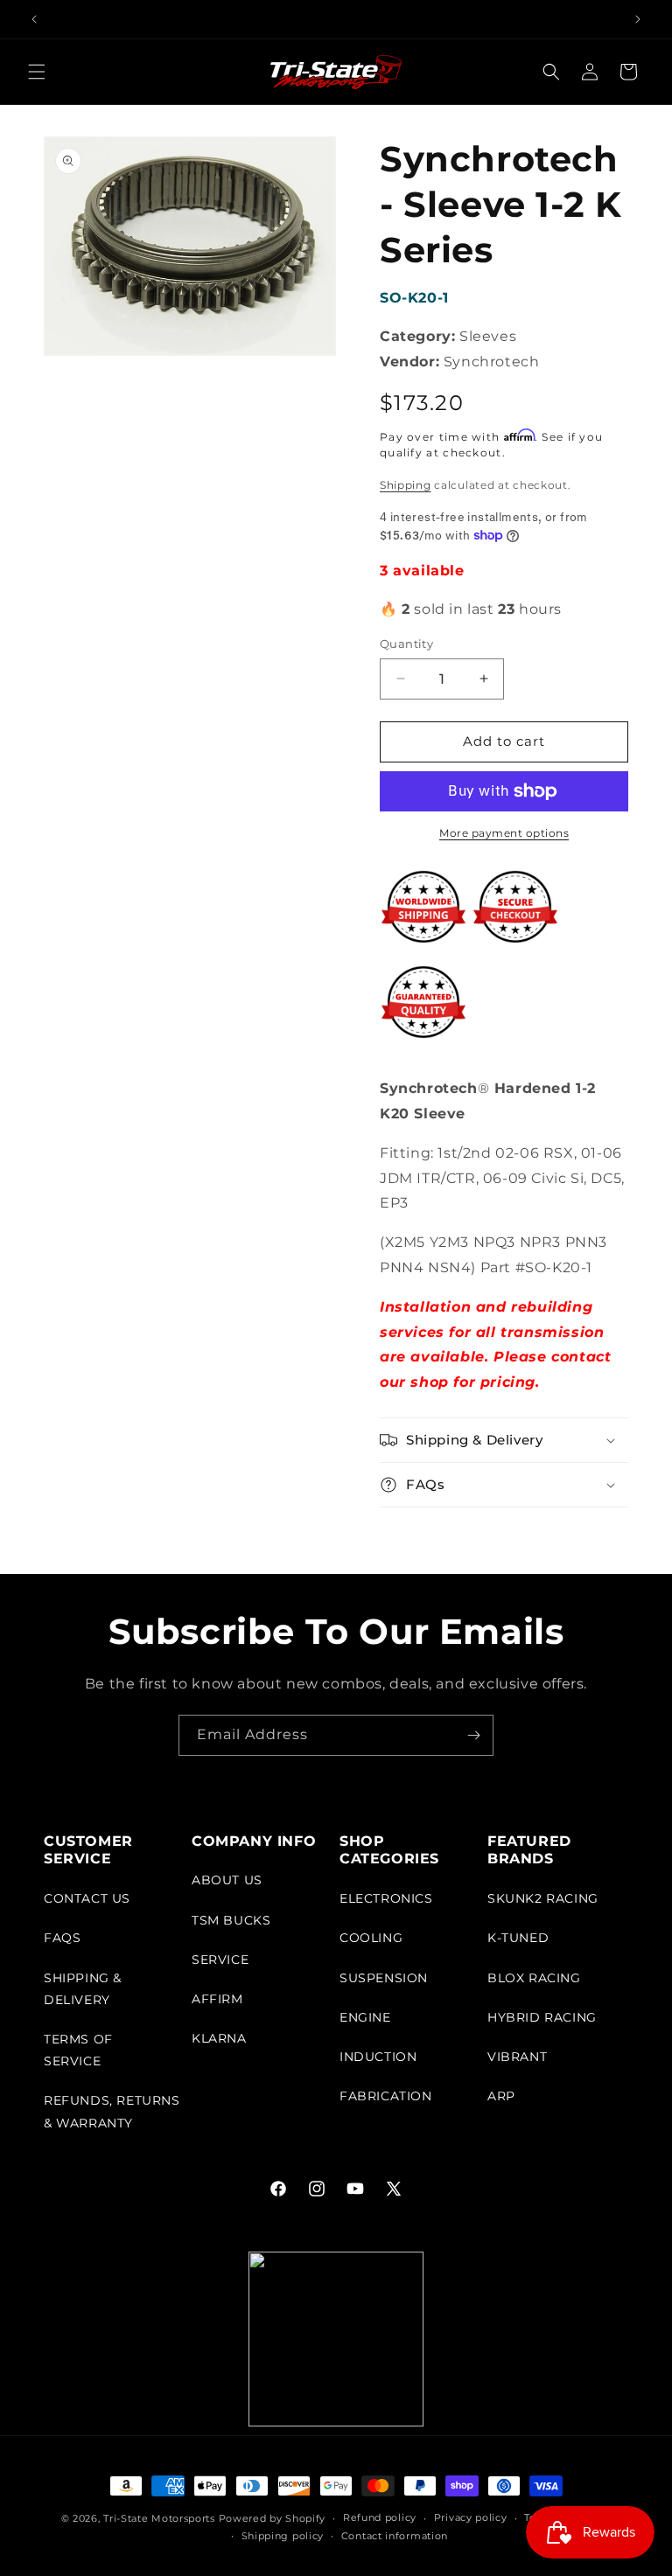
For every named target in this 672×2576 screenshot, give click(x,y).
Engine (365, 2017)
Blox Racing (534, 1978)
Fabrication (386, 2096)
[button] (37, 72)
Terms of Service (78, 2050)
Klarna (219, 2038)
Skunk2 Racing (543, 1898)
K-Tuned (518, 1938)
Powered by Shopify (273, 2518)
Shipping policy (283, 2536)
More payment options (504, 833)
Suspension (384, 1978)
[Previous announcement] (34, 19)
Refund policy (380, 2517)
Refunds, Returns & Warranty (112, 2111)
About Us (227, 1880)
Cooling (371, 1938)
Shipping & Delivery (83, 1989)
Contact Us (87, 1898)
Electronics (386, 1898)
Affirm (217, 1999)
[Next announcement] (638, 19)
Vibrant (517, 2057)
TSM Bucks (231, 1920)
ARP (501, 2096)
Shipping (406, 485)
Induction (378, 2057)
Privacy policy (471, 2517)
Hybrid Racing (542, 2017)
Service (220, 1960)
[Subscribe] (473, 1735)
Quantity (406, 644)
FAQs (62, 1938)
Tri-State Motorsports (159, 2518)
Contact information (395, 2536)
